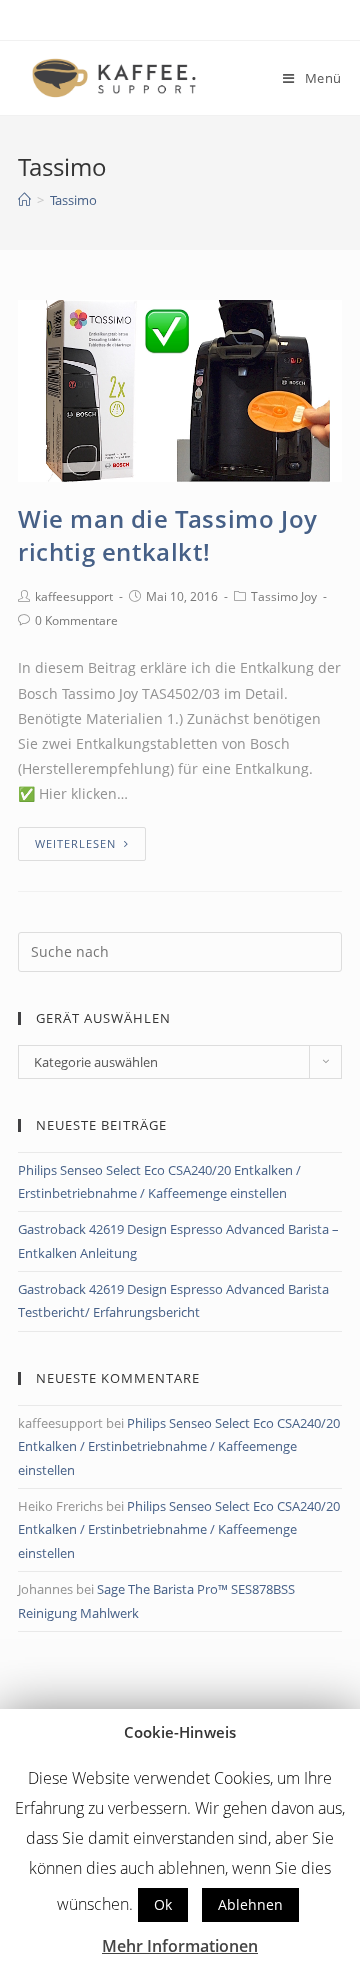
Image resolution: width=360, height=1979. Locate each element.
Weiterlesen (75, 843)
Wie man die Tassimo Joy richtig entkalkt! (168, 535)
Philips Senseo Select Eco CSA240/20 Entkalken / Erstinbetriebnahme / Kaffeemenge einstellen (179, 1446)
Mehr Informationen (180, 1946)
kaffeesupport (74, 596)
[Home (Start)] (24, 200)
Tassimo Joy (284, 596)
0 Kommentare (76, 620)
